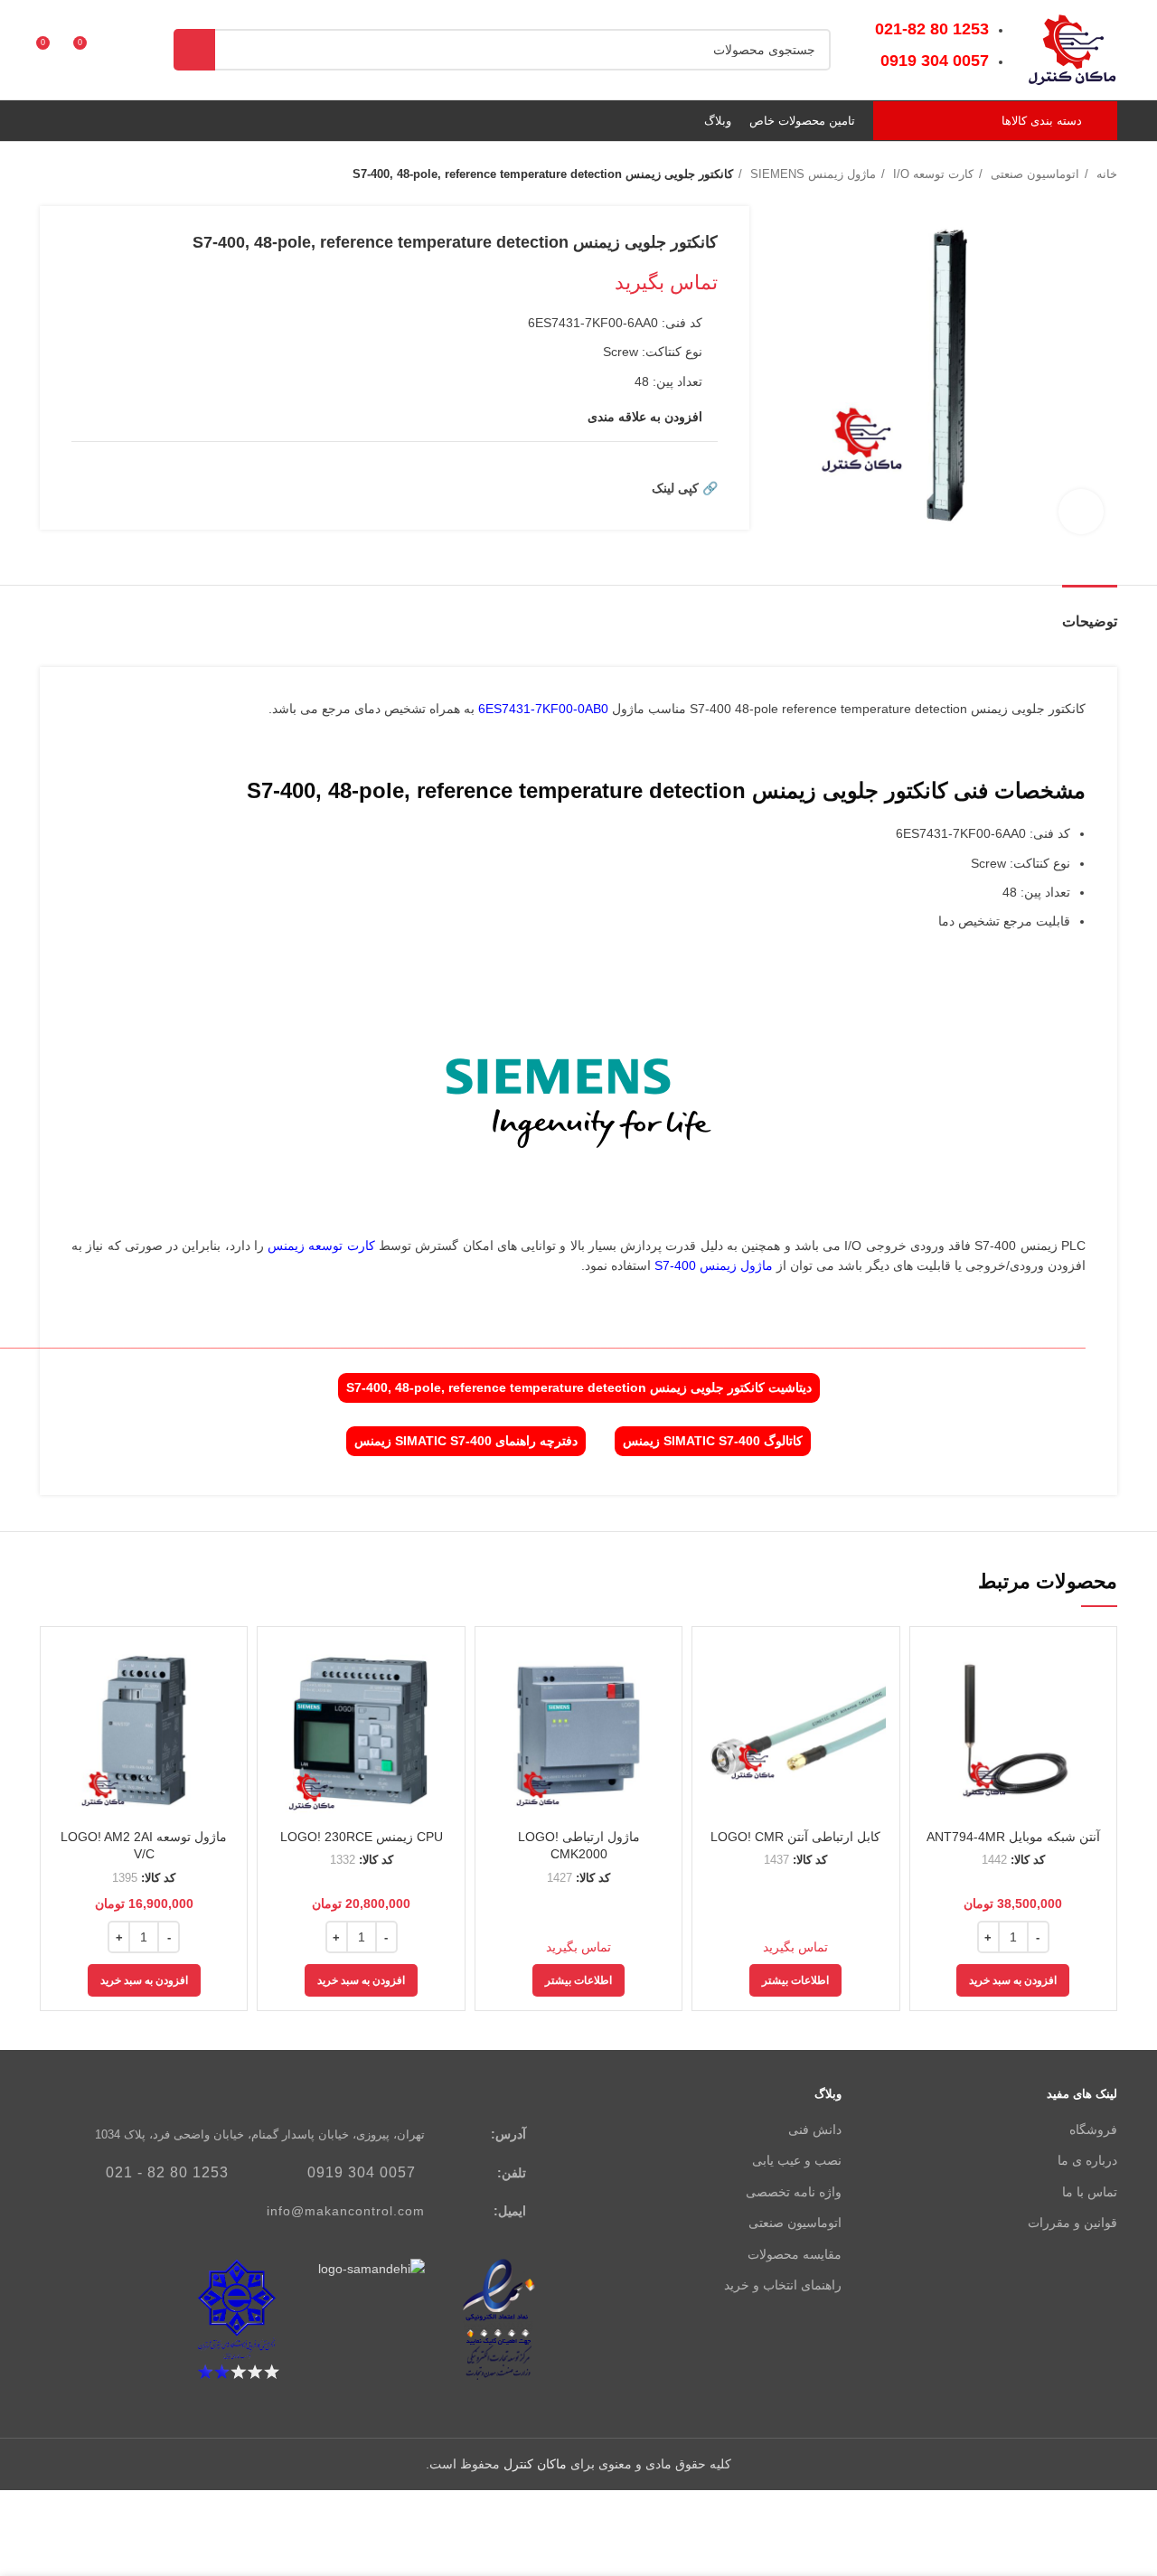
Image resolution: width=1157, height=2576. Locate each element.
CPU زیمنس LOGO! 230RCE (362, 1837)
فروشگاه (1093, 2129)
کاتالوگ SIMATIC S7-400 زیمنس (713, 1441)
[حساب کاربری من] (121, 50)
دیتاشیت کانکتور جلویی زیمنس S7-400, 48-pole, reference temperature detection (579, 1387)
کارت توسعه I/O (931, 174)
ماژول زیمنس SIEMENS (811, 174)
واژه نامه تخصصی (794, 2192)
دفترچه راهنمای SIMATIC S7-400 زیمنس (466, 1441)
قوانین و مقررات (1072, 2223)
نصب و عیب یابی (797, 2160)
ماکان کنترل (535, 2464)
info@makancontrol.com (346, 2211)
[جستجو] (194, 50)
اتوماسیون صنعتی (1033, 174)
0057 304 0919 (362, 2172)
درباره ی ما (1087, 2160)
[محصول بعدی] (49, 174)
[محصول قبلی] (85, 174)
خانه (1105, 174)
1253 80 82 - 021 (167, 2172)
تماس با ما (1090, 2192)
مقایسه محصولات (795, 2254)
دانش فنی (815, 2129)
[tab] (1090, 612)
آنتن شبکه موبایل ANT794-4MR (1013, 1837)
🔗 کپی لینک (685, 488)
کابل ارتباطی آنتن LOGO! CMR (795, 1837)
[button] (1013, 1980)
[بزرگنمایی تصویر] (1081, 512)
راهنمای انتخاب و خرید (783, 2285)
